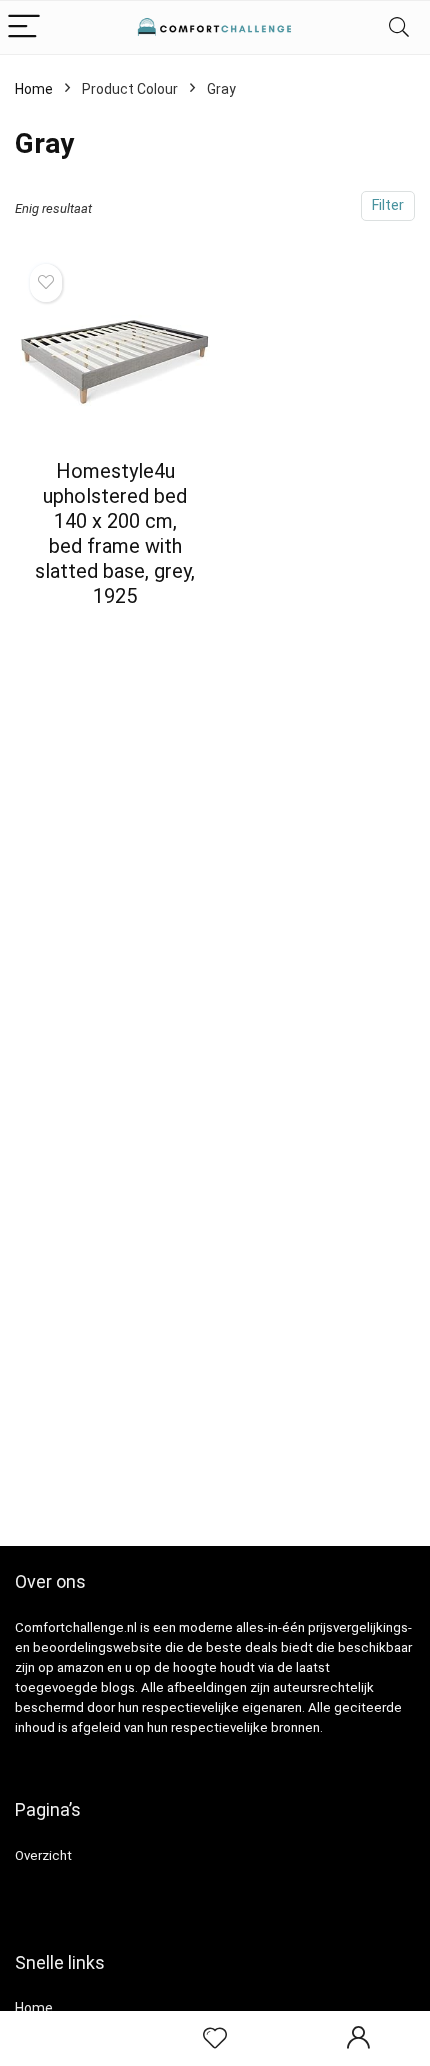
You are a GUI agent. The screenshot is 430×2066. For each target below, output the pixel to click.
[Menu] (24, 27)
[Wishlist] (215, 2039)
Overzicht (43, 1855)
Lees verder (115, 633)
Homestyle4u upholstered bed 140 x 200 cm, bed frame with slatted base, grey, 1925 (115, 533)
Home (34, 89)
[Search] (399, 27)
